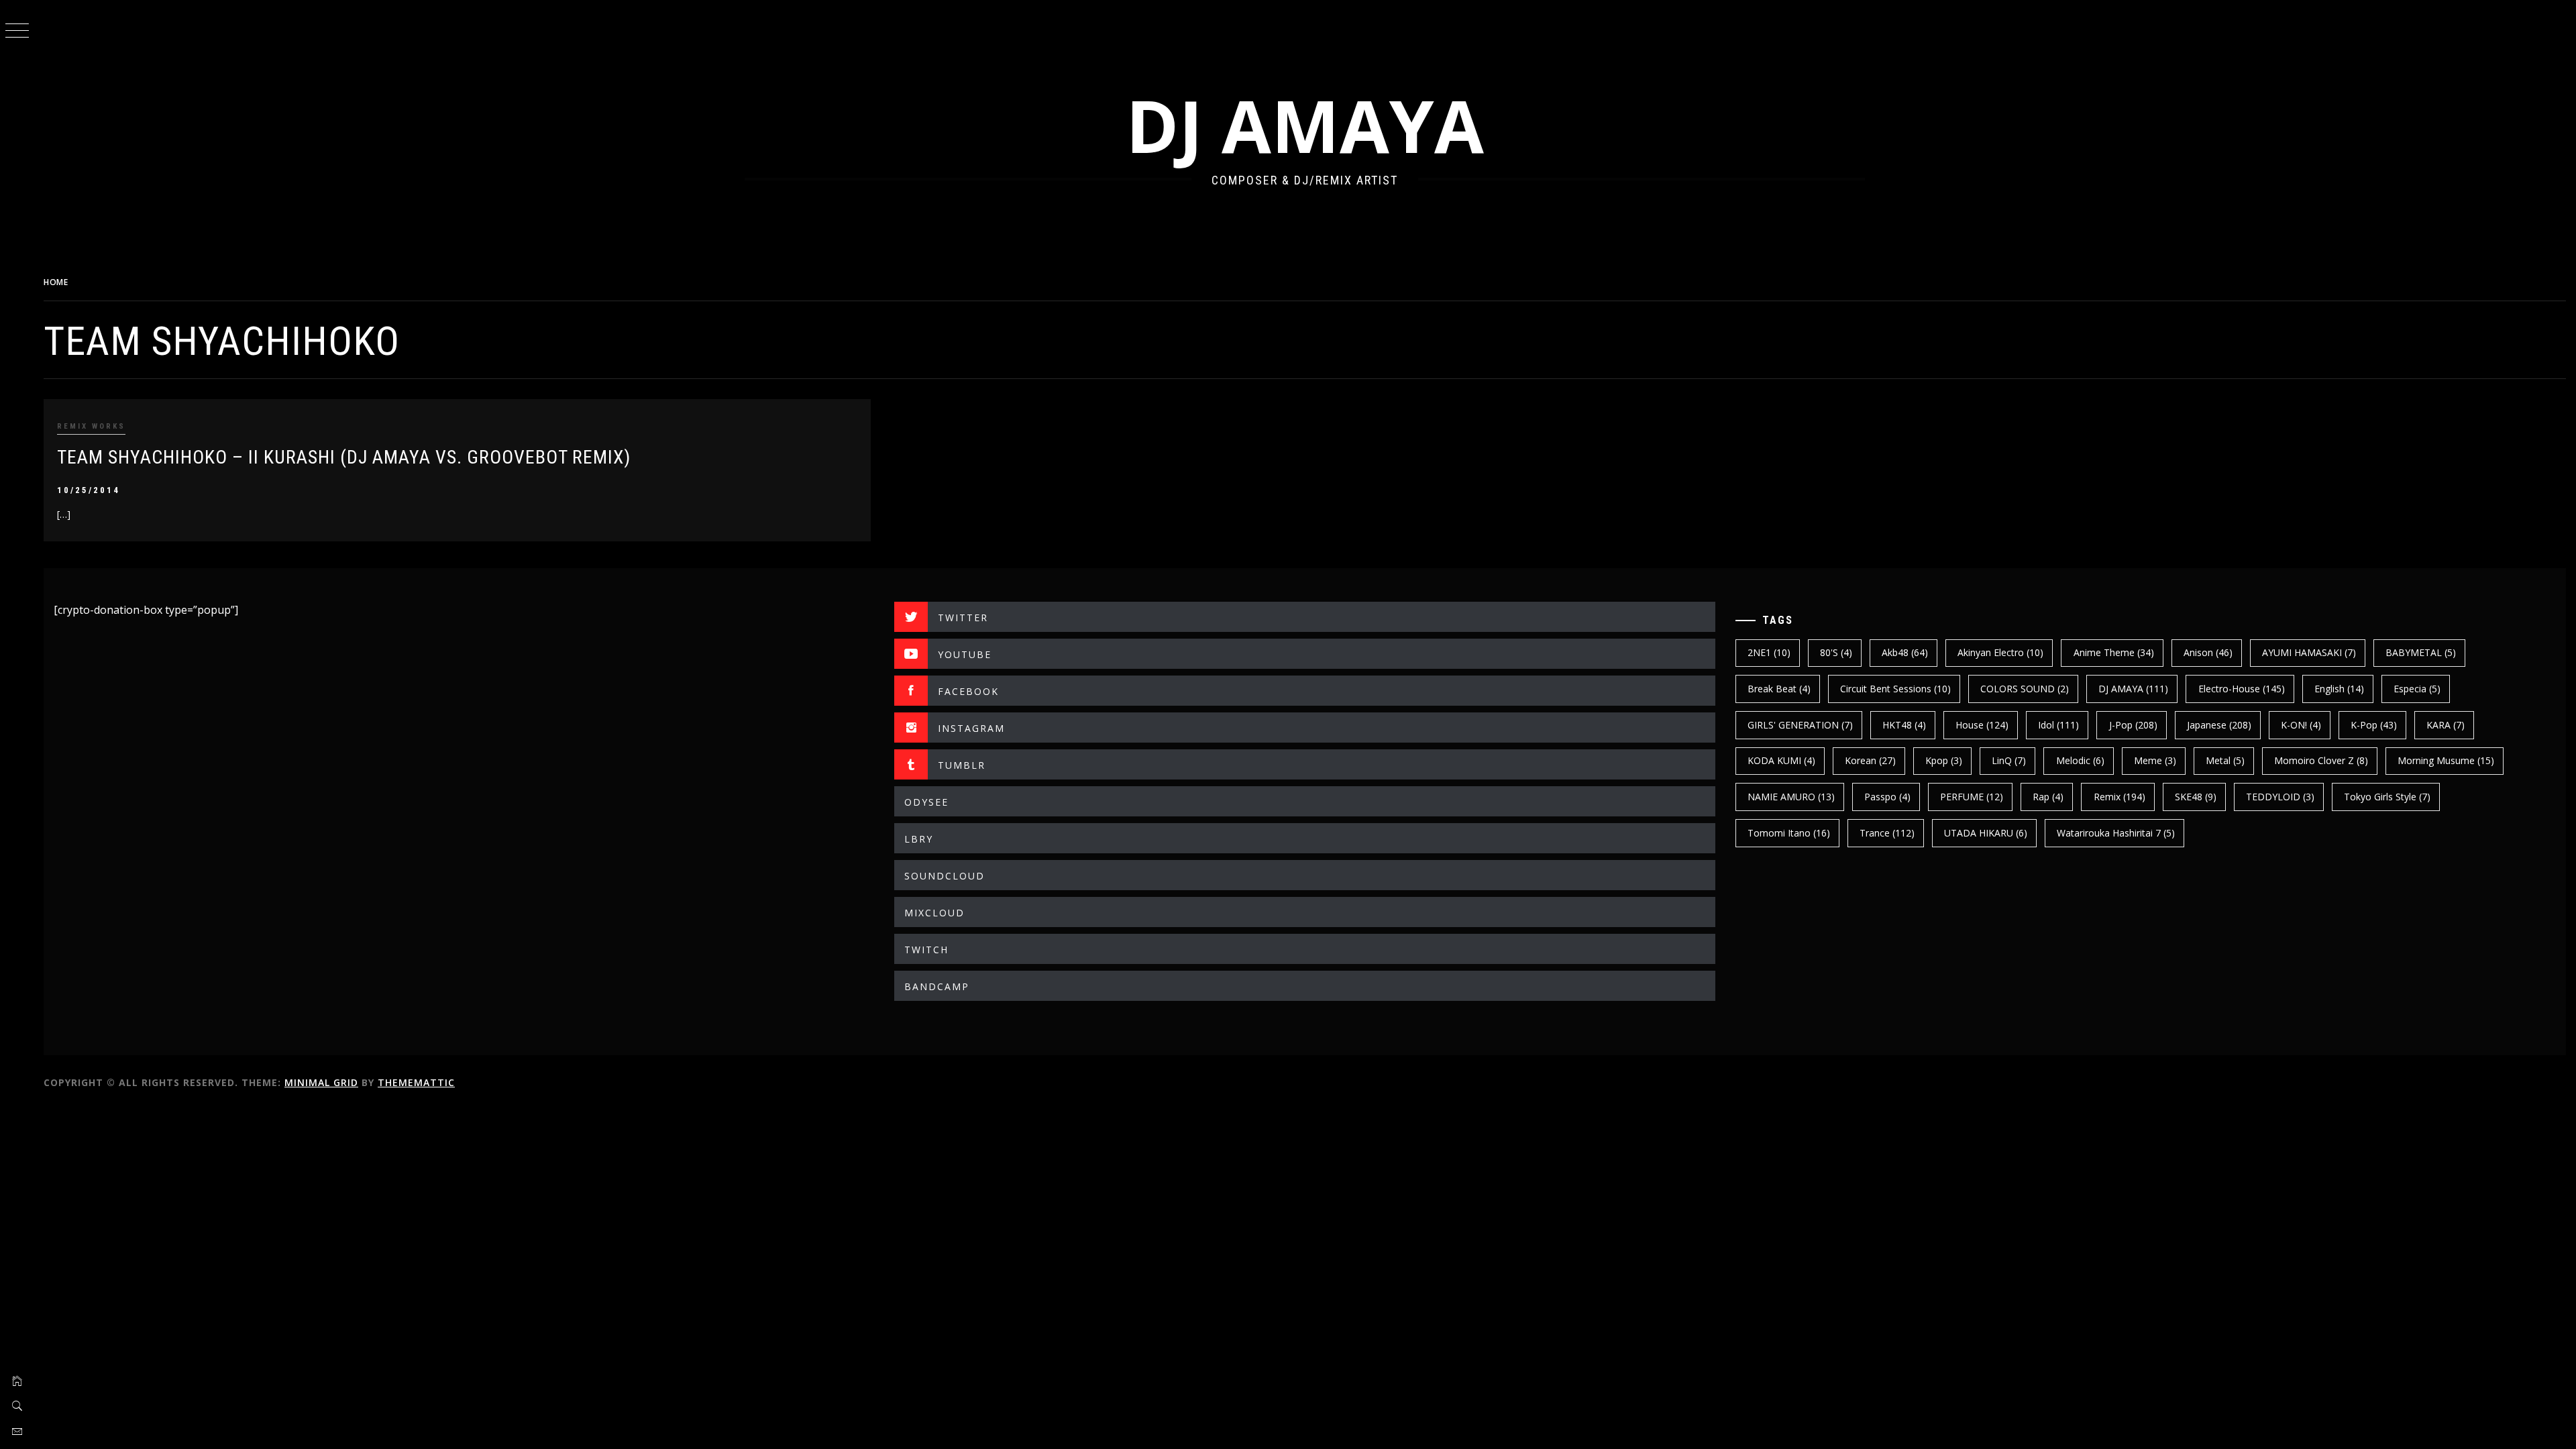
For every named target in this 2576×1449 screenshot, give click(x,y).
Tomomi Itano (1789, 833)
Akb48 (1905, 652)
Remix (2119, 797)
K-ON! (2301, 725)
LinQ (2009, 760)
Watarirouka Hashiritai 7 (2116, 833)
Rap (2048, 797)
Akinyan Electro (2000, 652)
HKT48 (1904, 725)
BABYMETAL (2421, 652)
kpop (1944, 760)
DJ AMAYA (1305, 125)
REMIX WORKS (91, 426)
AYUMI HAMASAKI (2309, 652)
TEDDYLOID (2280, 797)
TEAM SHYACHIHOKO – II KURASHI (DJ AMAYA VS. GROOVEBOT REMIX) (344, 457)
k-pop (2374, 725)
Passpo (1887, 797)
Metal (2225, 760)
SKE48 (2196, 797)
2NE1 (1769, 652)
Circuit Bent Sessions (1895, 689)
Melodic (2080, 760)
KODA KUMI (1781, 760)
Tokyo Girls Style (2387, 797)
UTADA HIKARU (1986, 833)
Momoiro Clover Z (2321, 760)
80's (1836, 652)
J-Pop (2133, 725)
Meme (2155, 760)
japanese (2219, 725)
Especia (2417, 689)
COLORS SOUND (2025, 689)
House (1982, 725)
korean (1870, 760)
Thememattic (416, 1082)
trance (1887, 833)
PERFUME (1972, 797)
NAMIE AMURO (1791, 797)
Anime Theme (2114, 652)
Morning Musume (2446, 760)
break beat (1779, 689)
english (2339, 689)
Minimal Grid (321, 1082)
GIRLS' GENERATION (1800, 725)
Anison (2208, 652)
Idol (2058, 725)
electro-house (2242, 689)
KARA (2446, 725)
